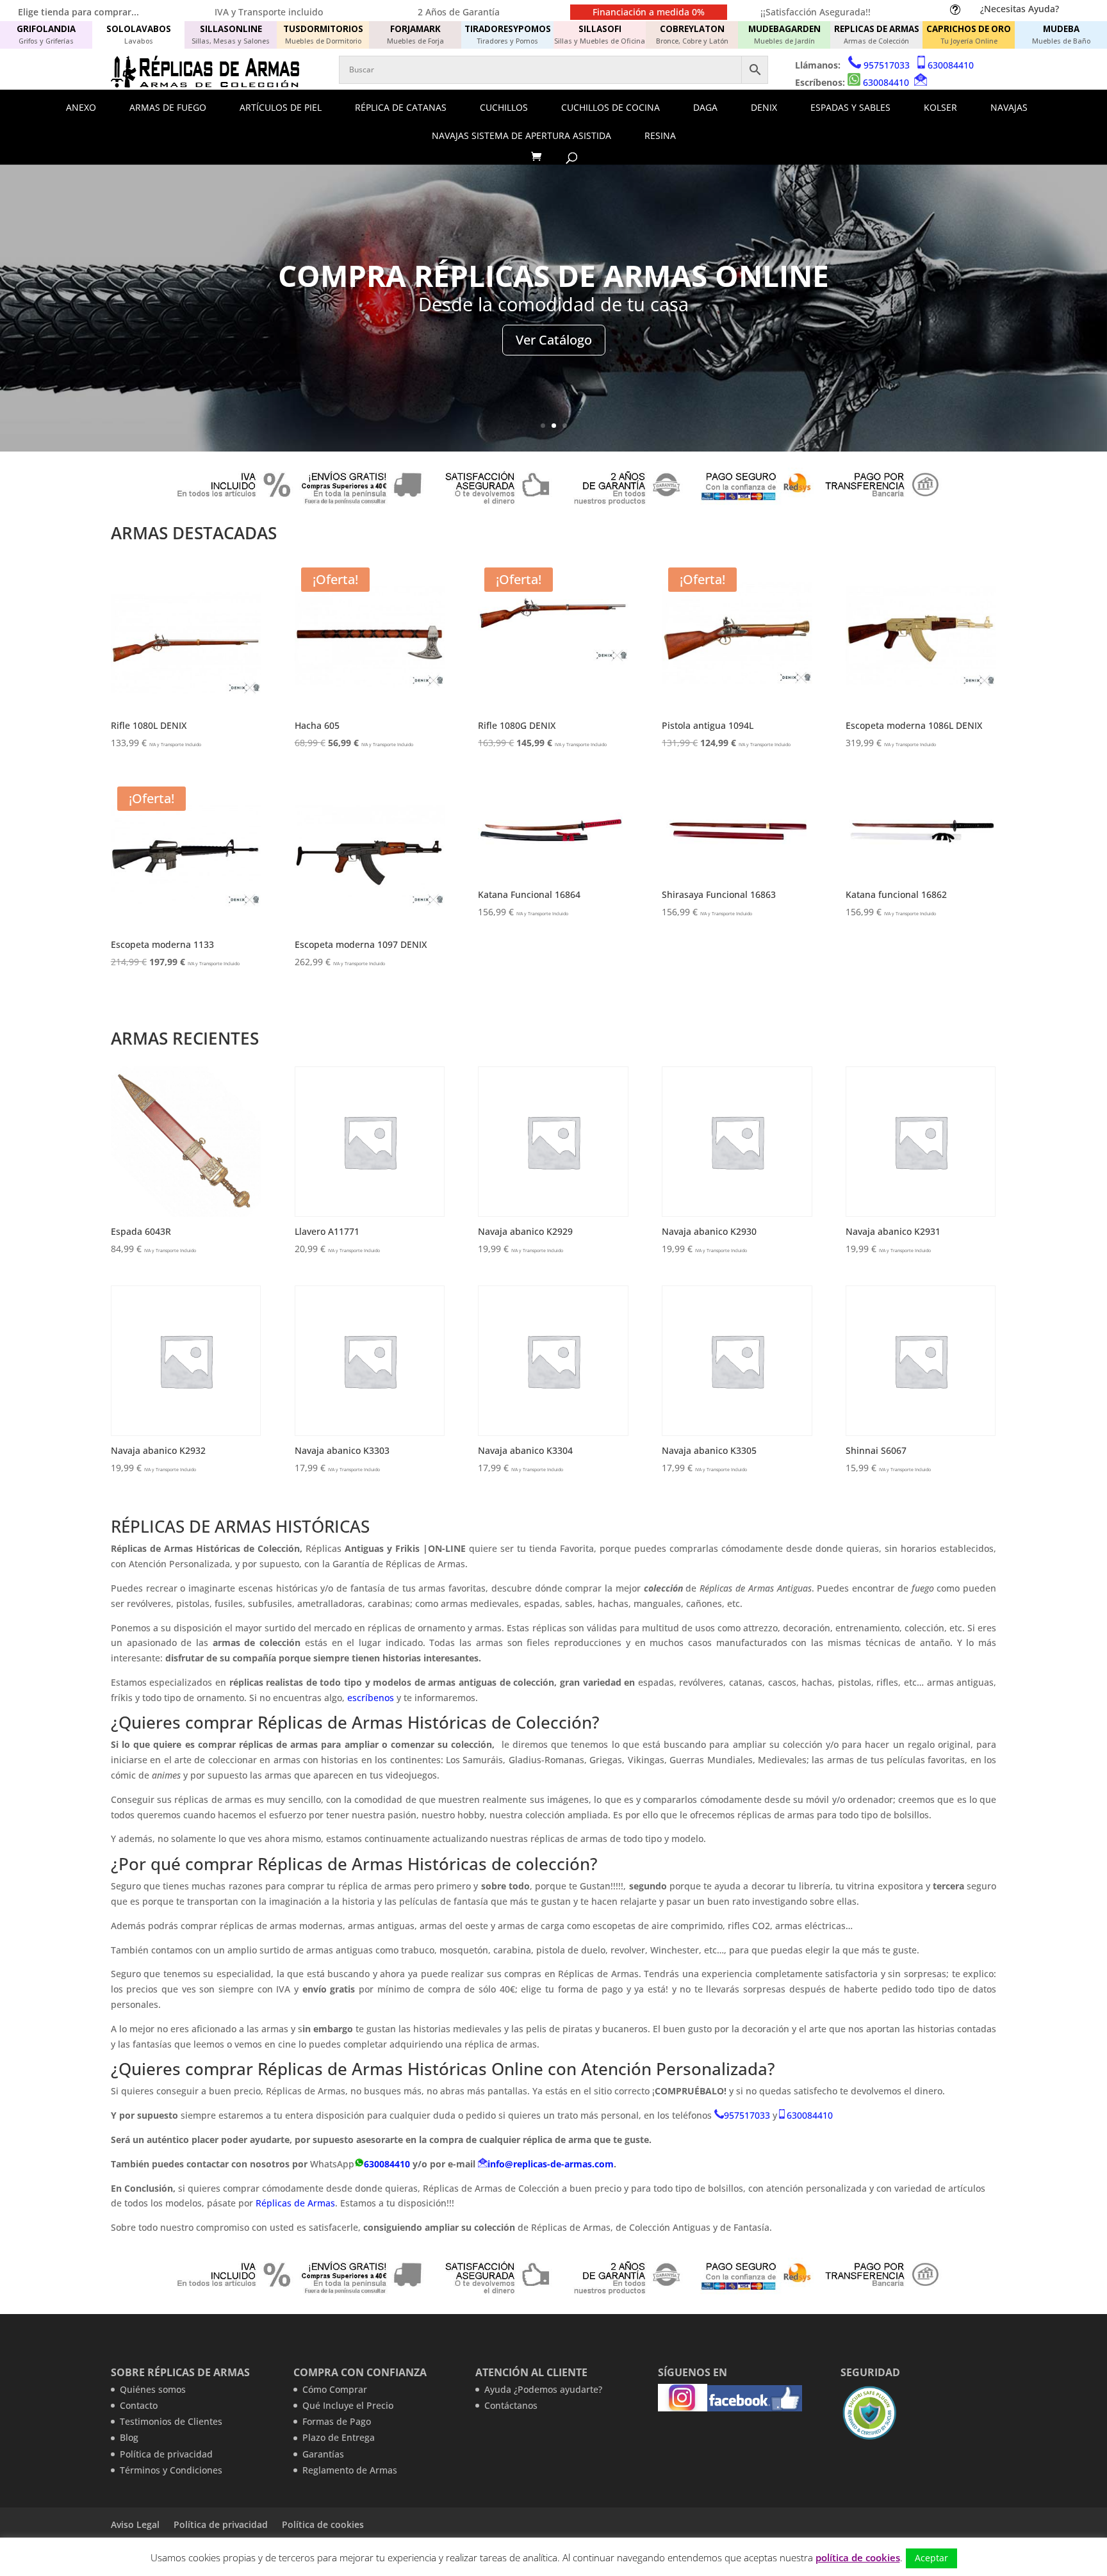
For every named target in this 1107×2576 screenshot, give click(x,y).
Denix (764, 107)
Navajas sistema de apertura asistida (521, 135)
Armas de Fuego (168, 107)
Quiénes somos (153, 2389)
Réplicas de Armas (295, 2203)
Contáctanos (511, 2405)
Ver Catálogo (554, 340)
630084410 (951, 65)
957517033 (887, 65)
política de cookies (858, 2557)
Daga (705, 107)
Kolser (940, 107)
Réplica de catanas (401, 107)
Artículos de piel (281, 107)
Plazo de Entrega (339, 2437)
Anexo (81, 107)
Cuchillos (504, 107)
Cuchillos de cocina (611, 107)
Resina (660, 135)
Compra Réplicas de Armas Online (553, 275)
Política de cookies (323, 2524)
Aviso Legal (135, 2524)
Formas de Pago (337, 2421)
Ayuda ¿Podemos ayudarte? (543, 2389)
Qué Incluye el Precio (348, 2405)
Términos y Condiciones (171, 2470)
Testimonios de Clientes (171, 2421)
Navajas (1009, 107)
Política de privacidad (166, 2454)
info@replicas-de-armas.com (551, 2164)
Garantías (323, 2454)
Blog (129, 2437)
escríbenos (372, 1698)
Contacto (139, 2405)
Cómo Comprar (335, 2389)
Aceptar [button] (931, 2558)
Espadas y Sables (850, 107)
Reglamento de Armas (350, 2470)
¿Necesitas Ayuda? (1020, 9)
